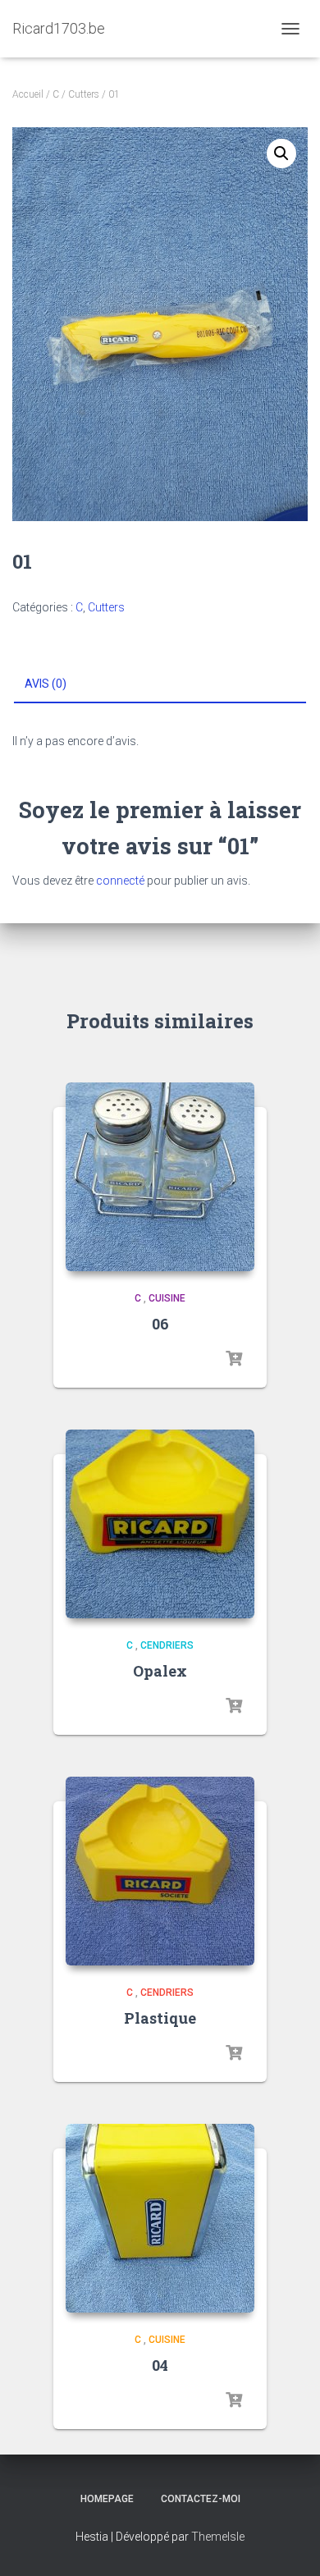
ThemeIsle (218, 2537)
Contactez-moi (201, 2499)
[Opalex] (160, 1524)
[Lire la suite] (234, 1359)
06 (160, 1324)
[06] (160, 1177)
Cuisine (167, 1298)
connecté (120, 881)
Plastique (160, 2018)
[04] (160, 2218)
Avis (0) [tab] (46, 684)
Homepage (107, 2499)
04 (160, 2365)
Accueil (28, 94)
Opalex (160, 1671)
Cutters (84, 94)
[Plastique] (160, 1871)
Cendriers (167, 1645)
